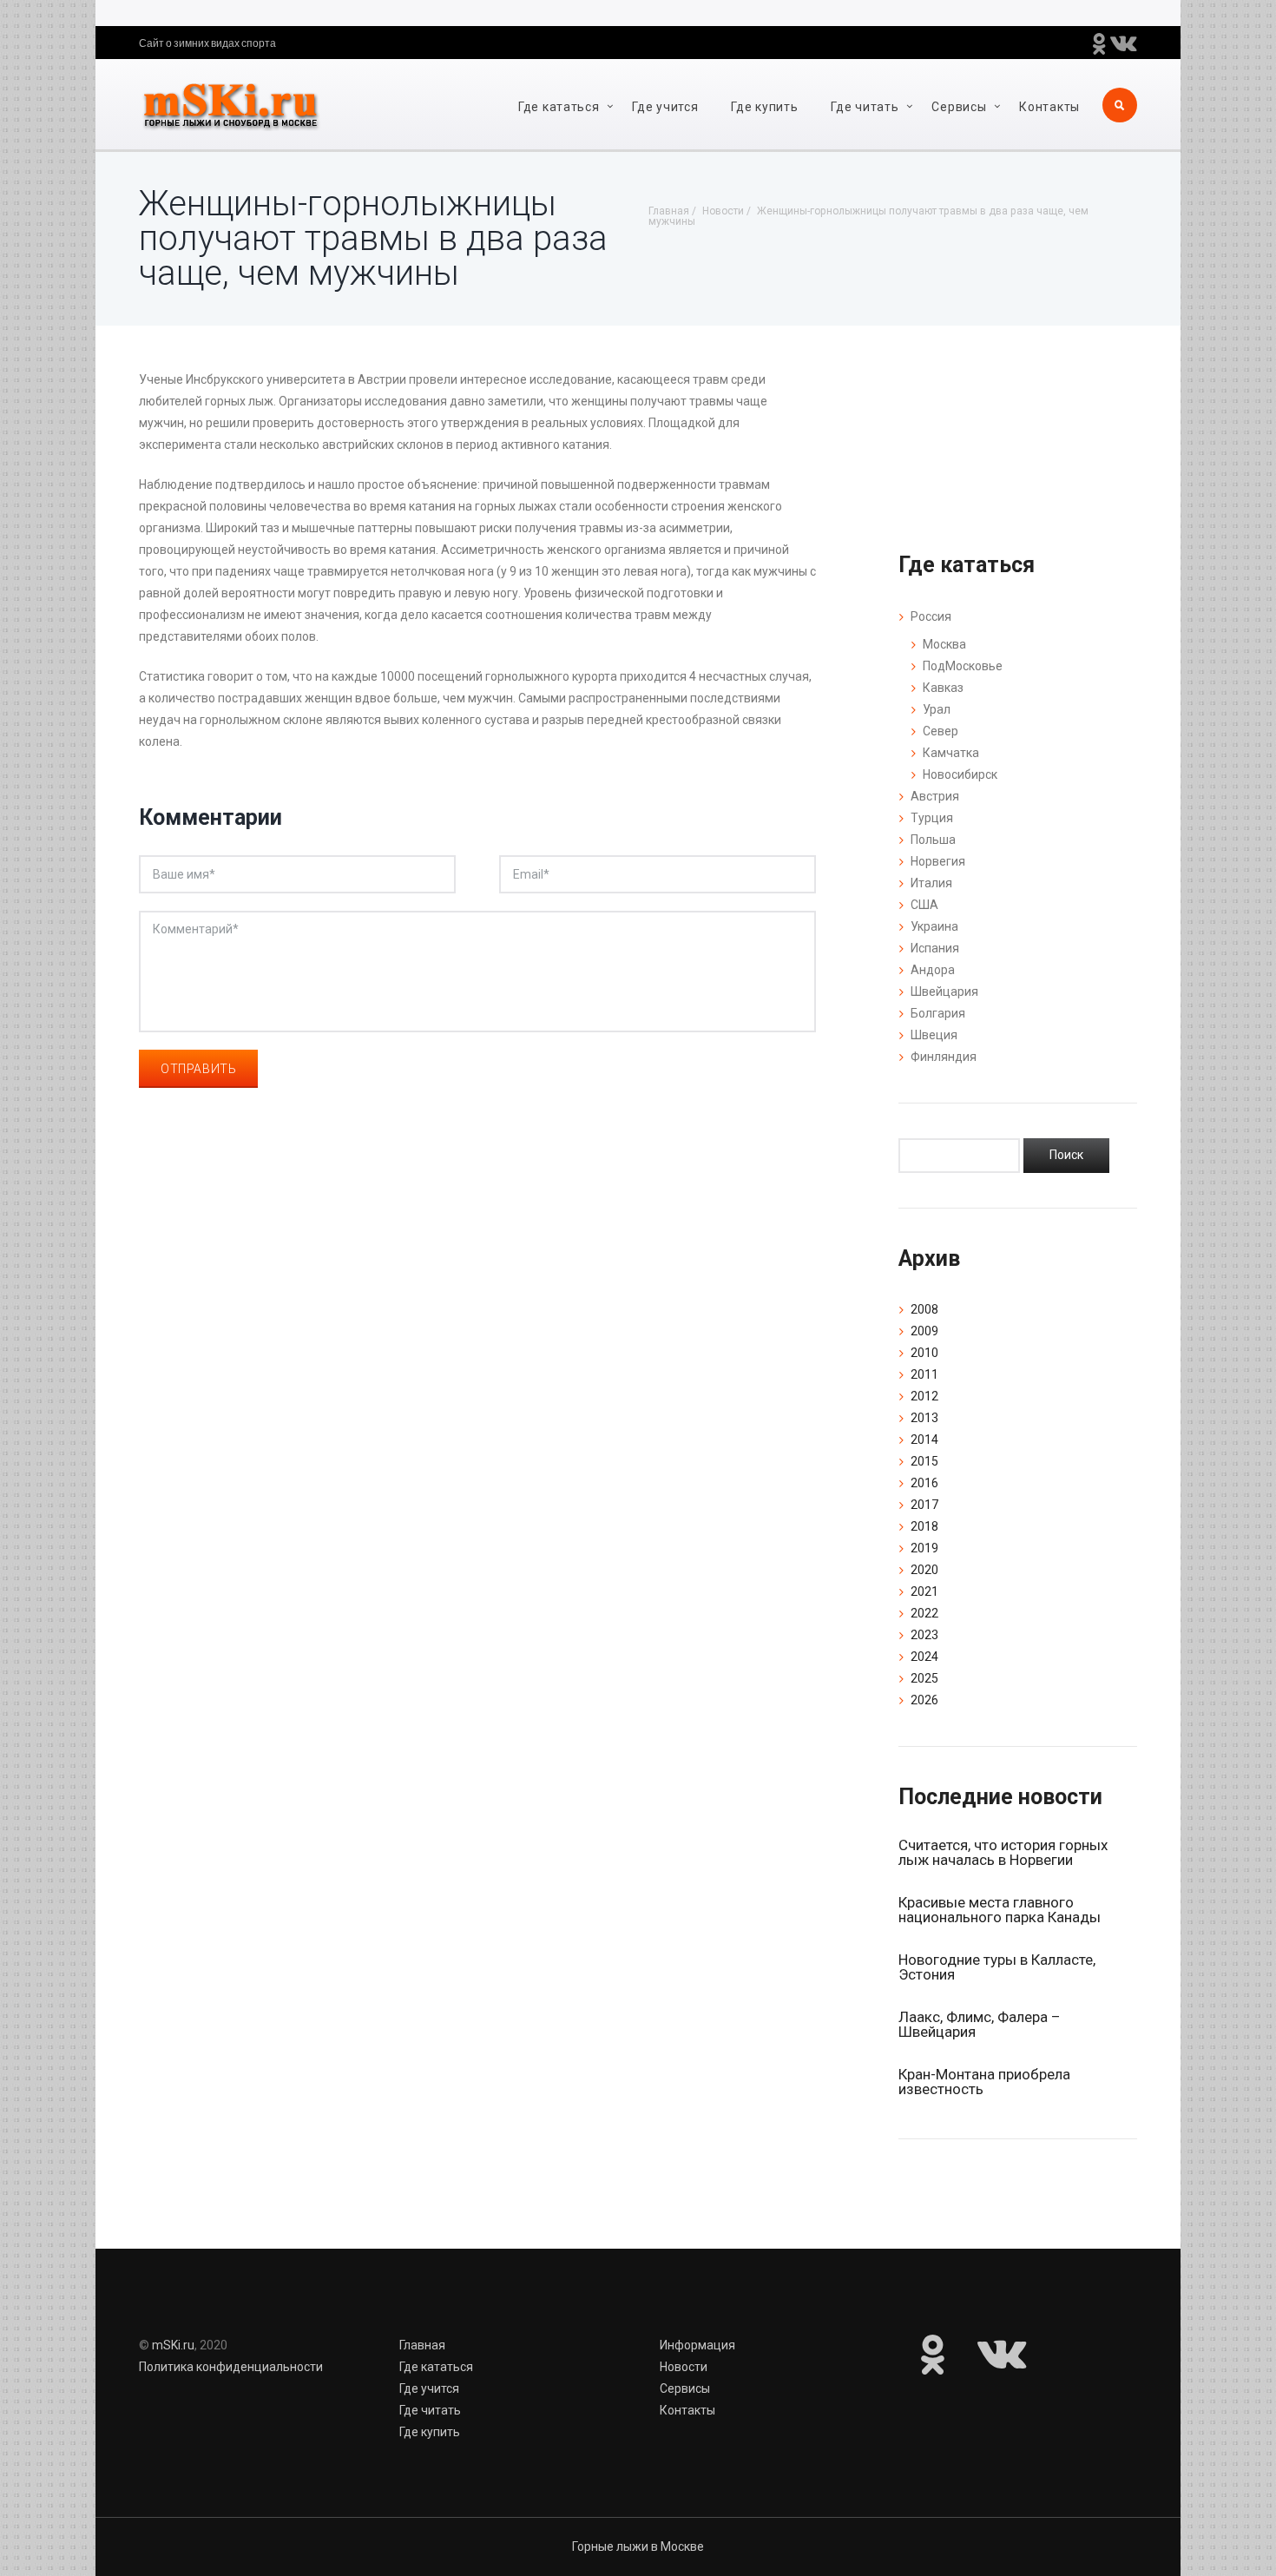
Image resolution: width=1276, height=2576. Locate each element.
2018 (924, 1526)
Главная (422, 2345)
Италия (931, 883)
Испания (935, 948)
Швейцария (944, 992)
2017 (924, 1505)
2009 (924, 1331)
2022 (924, 1613)
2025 (924, 1678)
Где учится (665, 107)
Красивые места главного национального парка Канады (1000, 1910)
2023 (924, 1635)
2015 (924, 1461)
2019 (924, 1548)
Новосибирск (960, 774)
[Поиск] (1066, 1156)
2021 (924, 1591)
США (924, 905)
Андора (933, 970)
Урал (937, 709)
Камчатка (951, 753)
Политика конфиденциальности (231, 2367)
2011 (924, 1374)
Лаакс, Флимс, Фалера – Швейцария (979, 2024)
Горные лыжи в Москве (638, 2546)
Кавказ (943, 688)
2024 (924, 1657)
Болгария (938, 1013)
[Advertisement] (477, 1343)
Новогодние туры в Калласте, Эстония (997, 1967)
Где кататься (559, 107)
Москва (944, 644)
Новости (684, 2367)
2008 (924, 1309)
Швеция (934, 1035)
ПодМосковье (963, 666)
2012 (924, 1396)
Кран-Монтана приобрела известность (984, 2082)
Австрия (935, 796)
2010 (924, 1353)
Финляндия (944, 1057)
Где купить (764, 107)
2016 (924, 1483)
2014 (924, 1440)
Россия (931, 616)
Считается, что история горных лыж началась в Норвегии (1003, 1852)
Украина (934, 926)
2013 (924, 1418)
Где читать (865, 107)
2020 (924, 1570)
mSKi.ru (173, 2345)
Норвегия (938, 861)
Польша (933, 840)
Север (941, 731)
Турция (932, 818)
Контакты (1049, 107)
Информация (697, 2345)
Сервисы (959, 107)
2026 (924, 1700)
